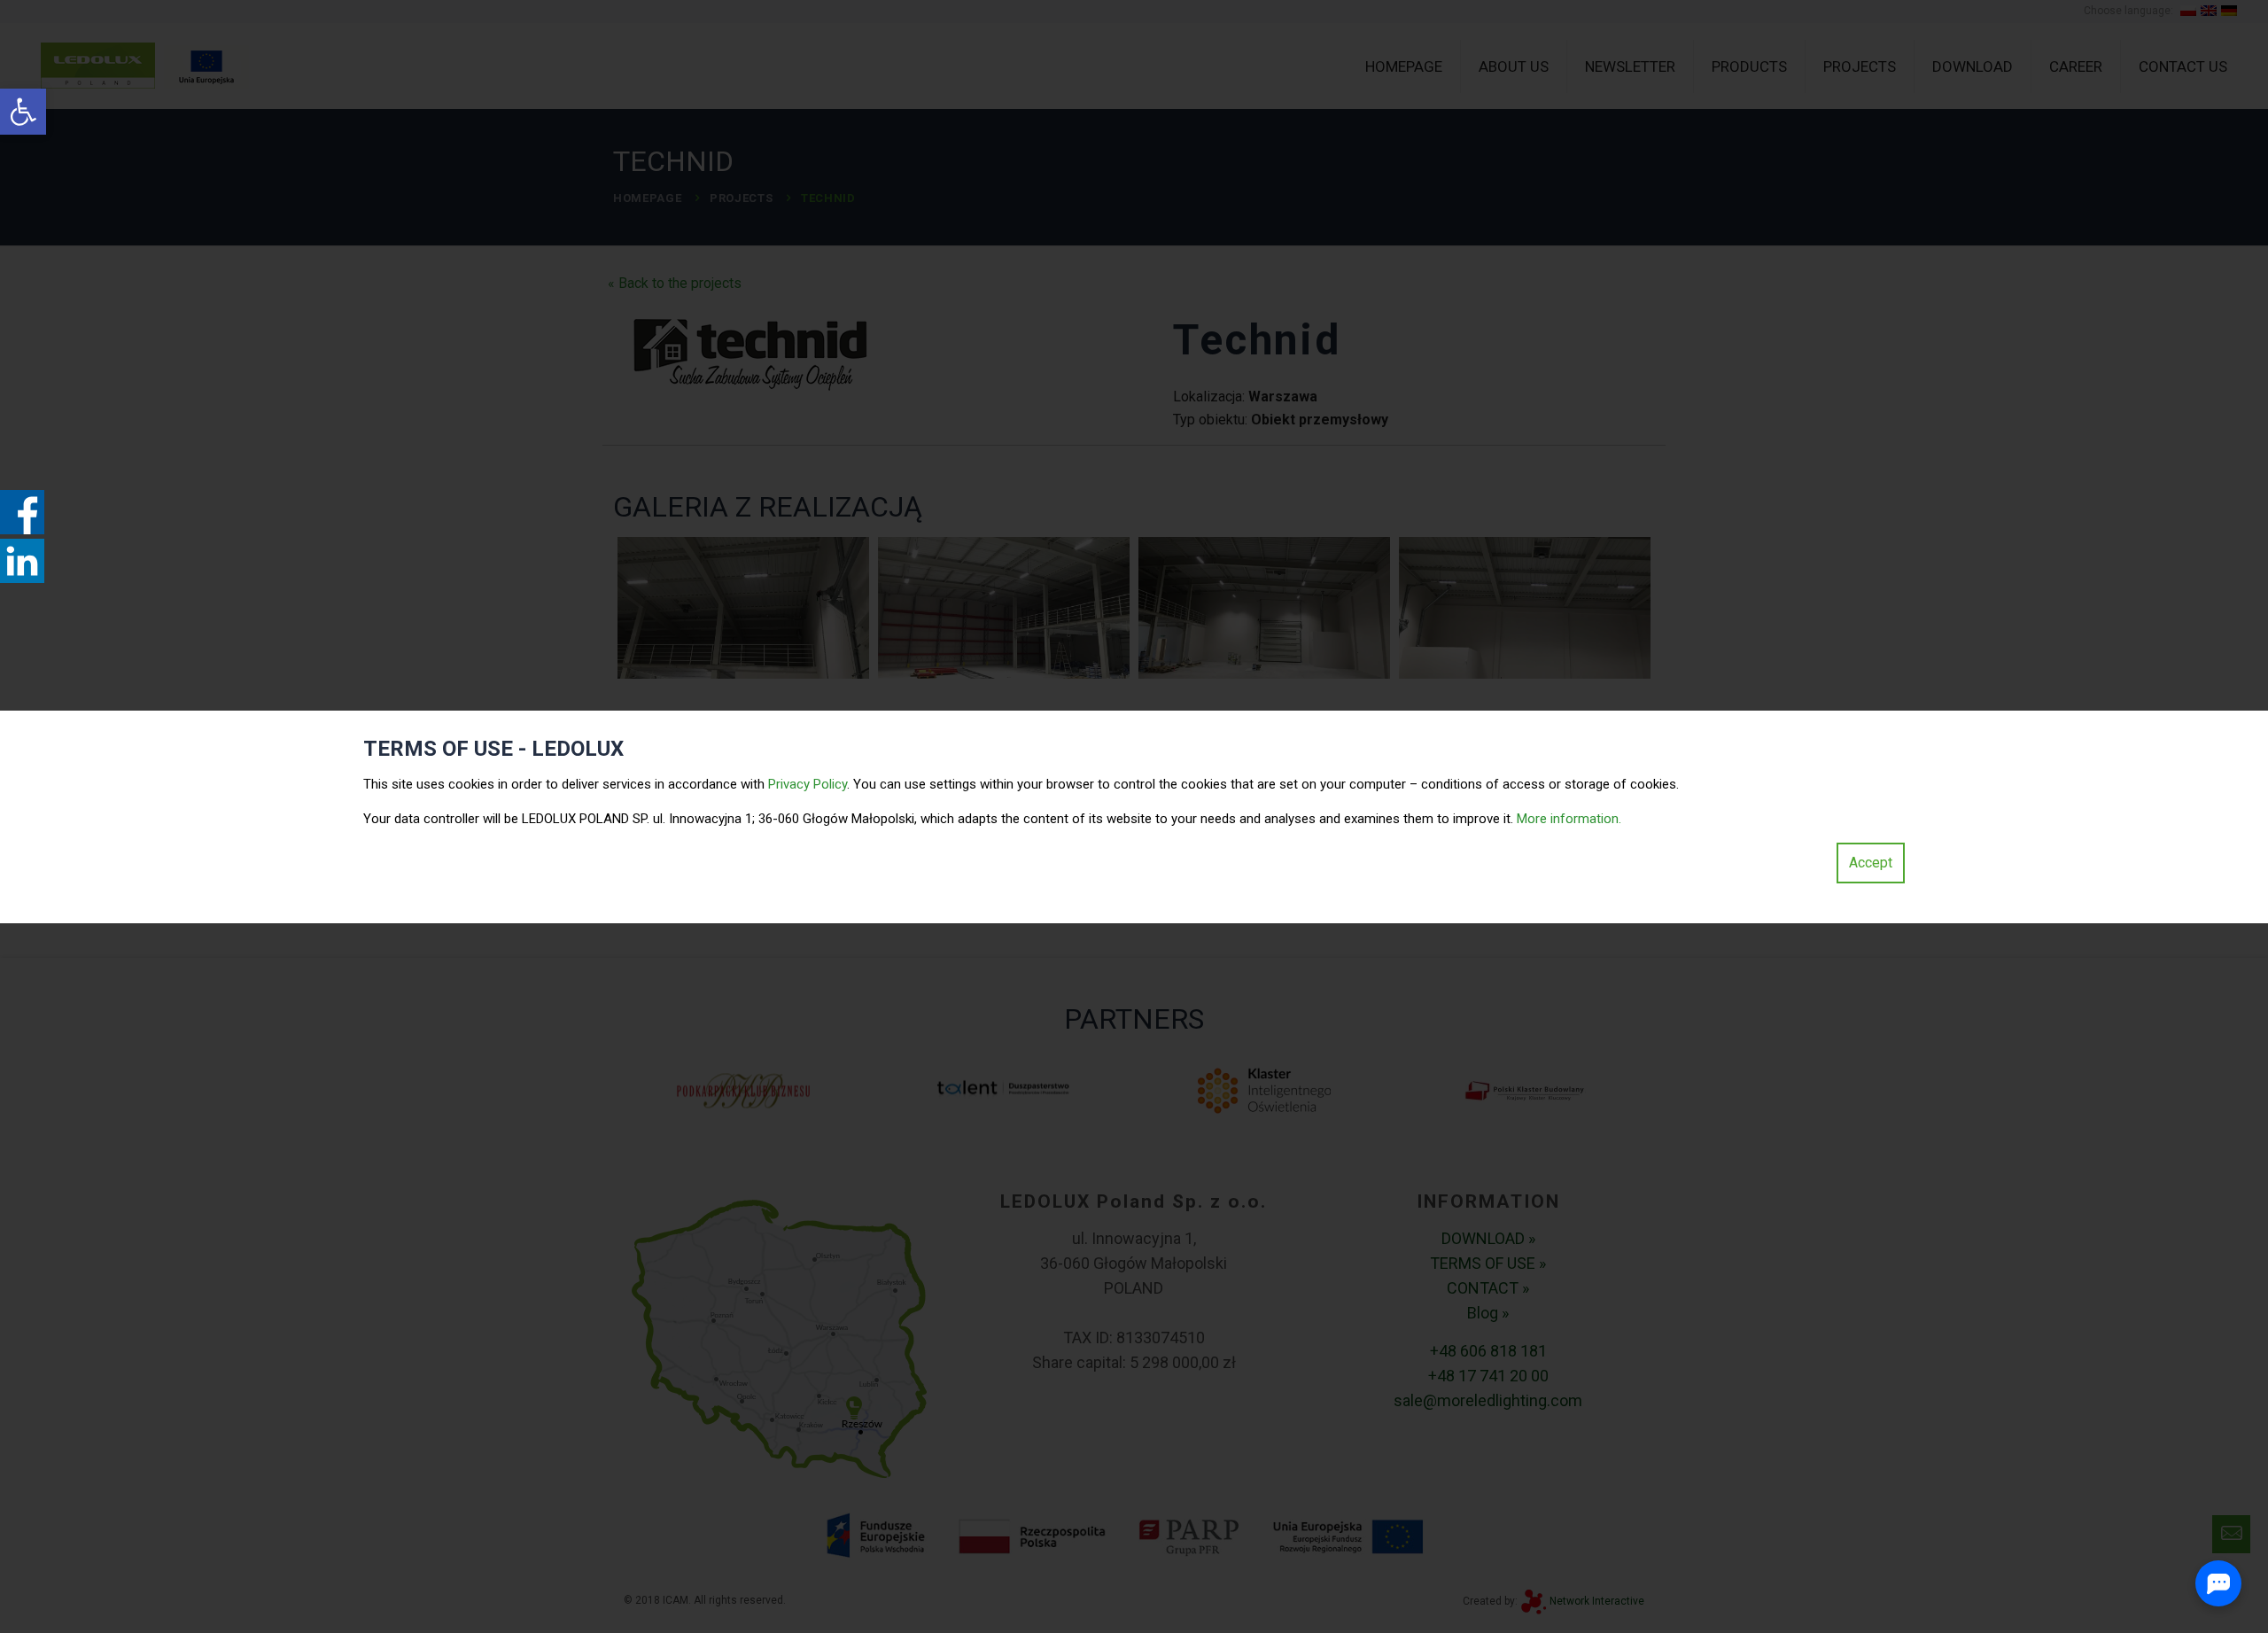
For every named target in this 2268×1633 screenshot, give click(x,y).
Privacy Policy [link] (808, 784)
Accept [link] (1871, 863)
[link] (23, 112)
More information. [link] (1569, 819)
